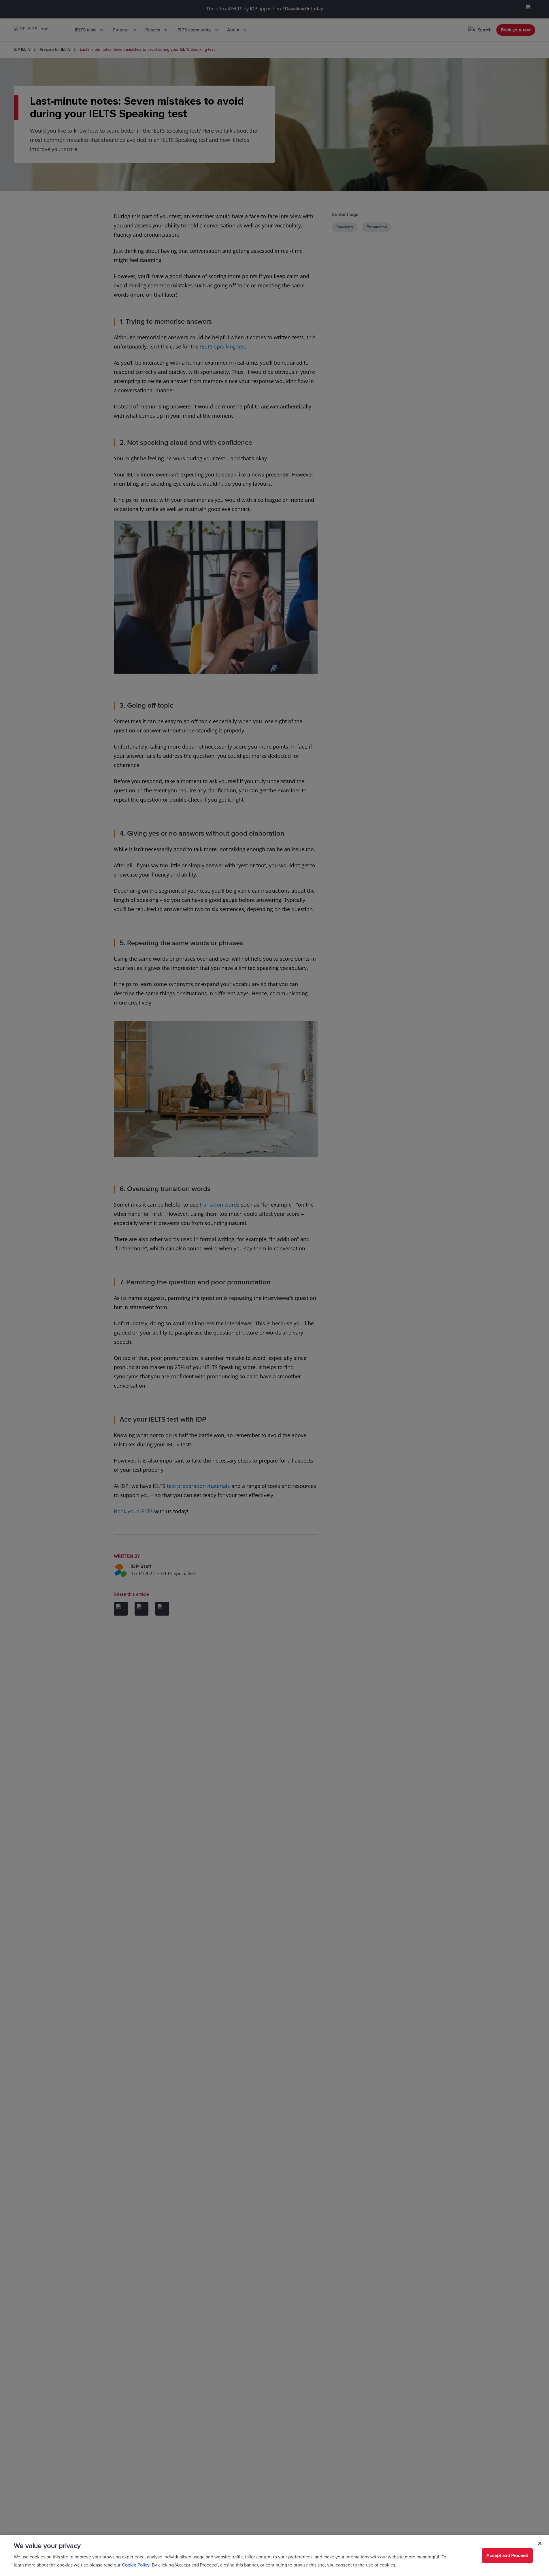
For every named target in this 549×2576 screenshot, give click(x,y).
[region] (274, 2556)
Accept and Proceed (507, 2556)
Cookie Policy (136, 2565)
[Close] (540, 2543)
